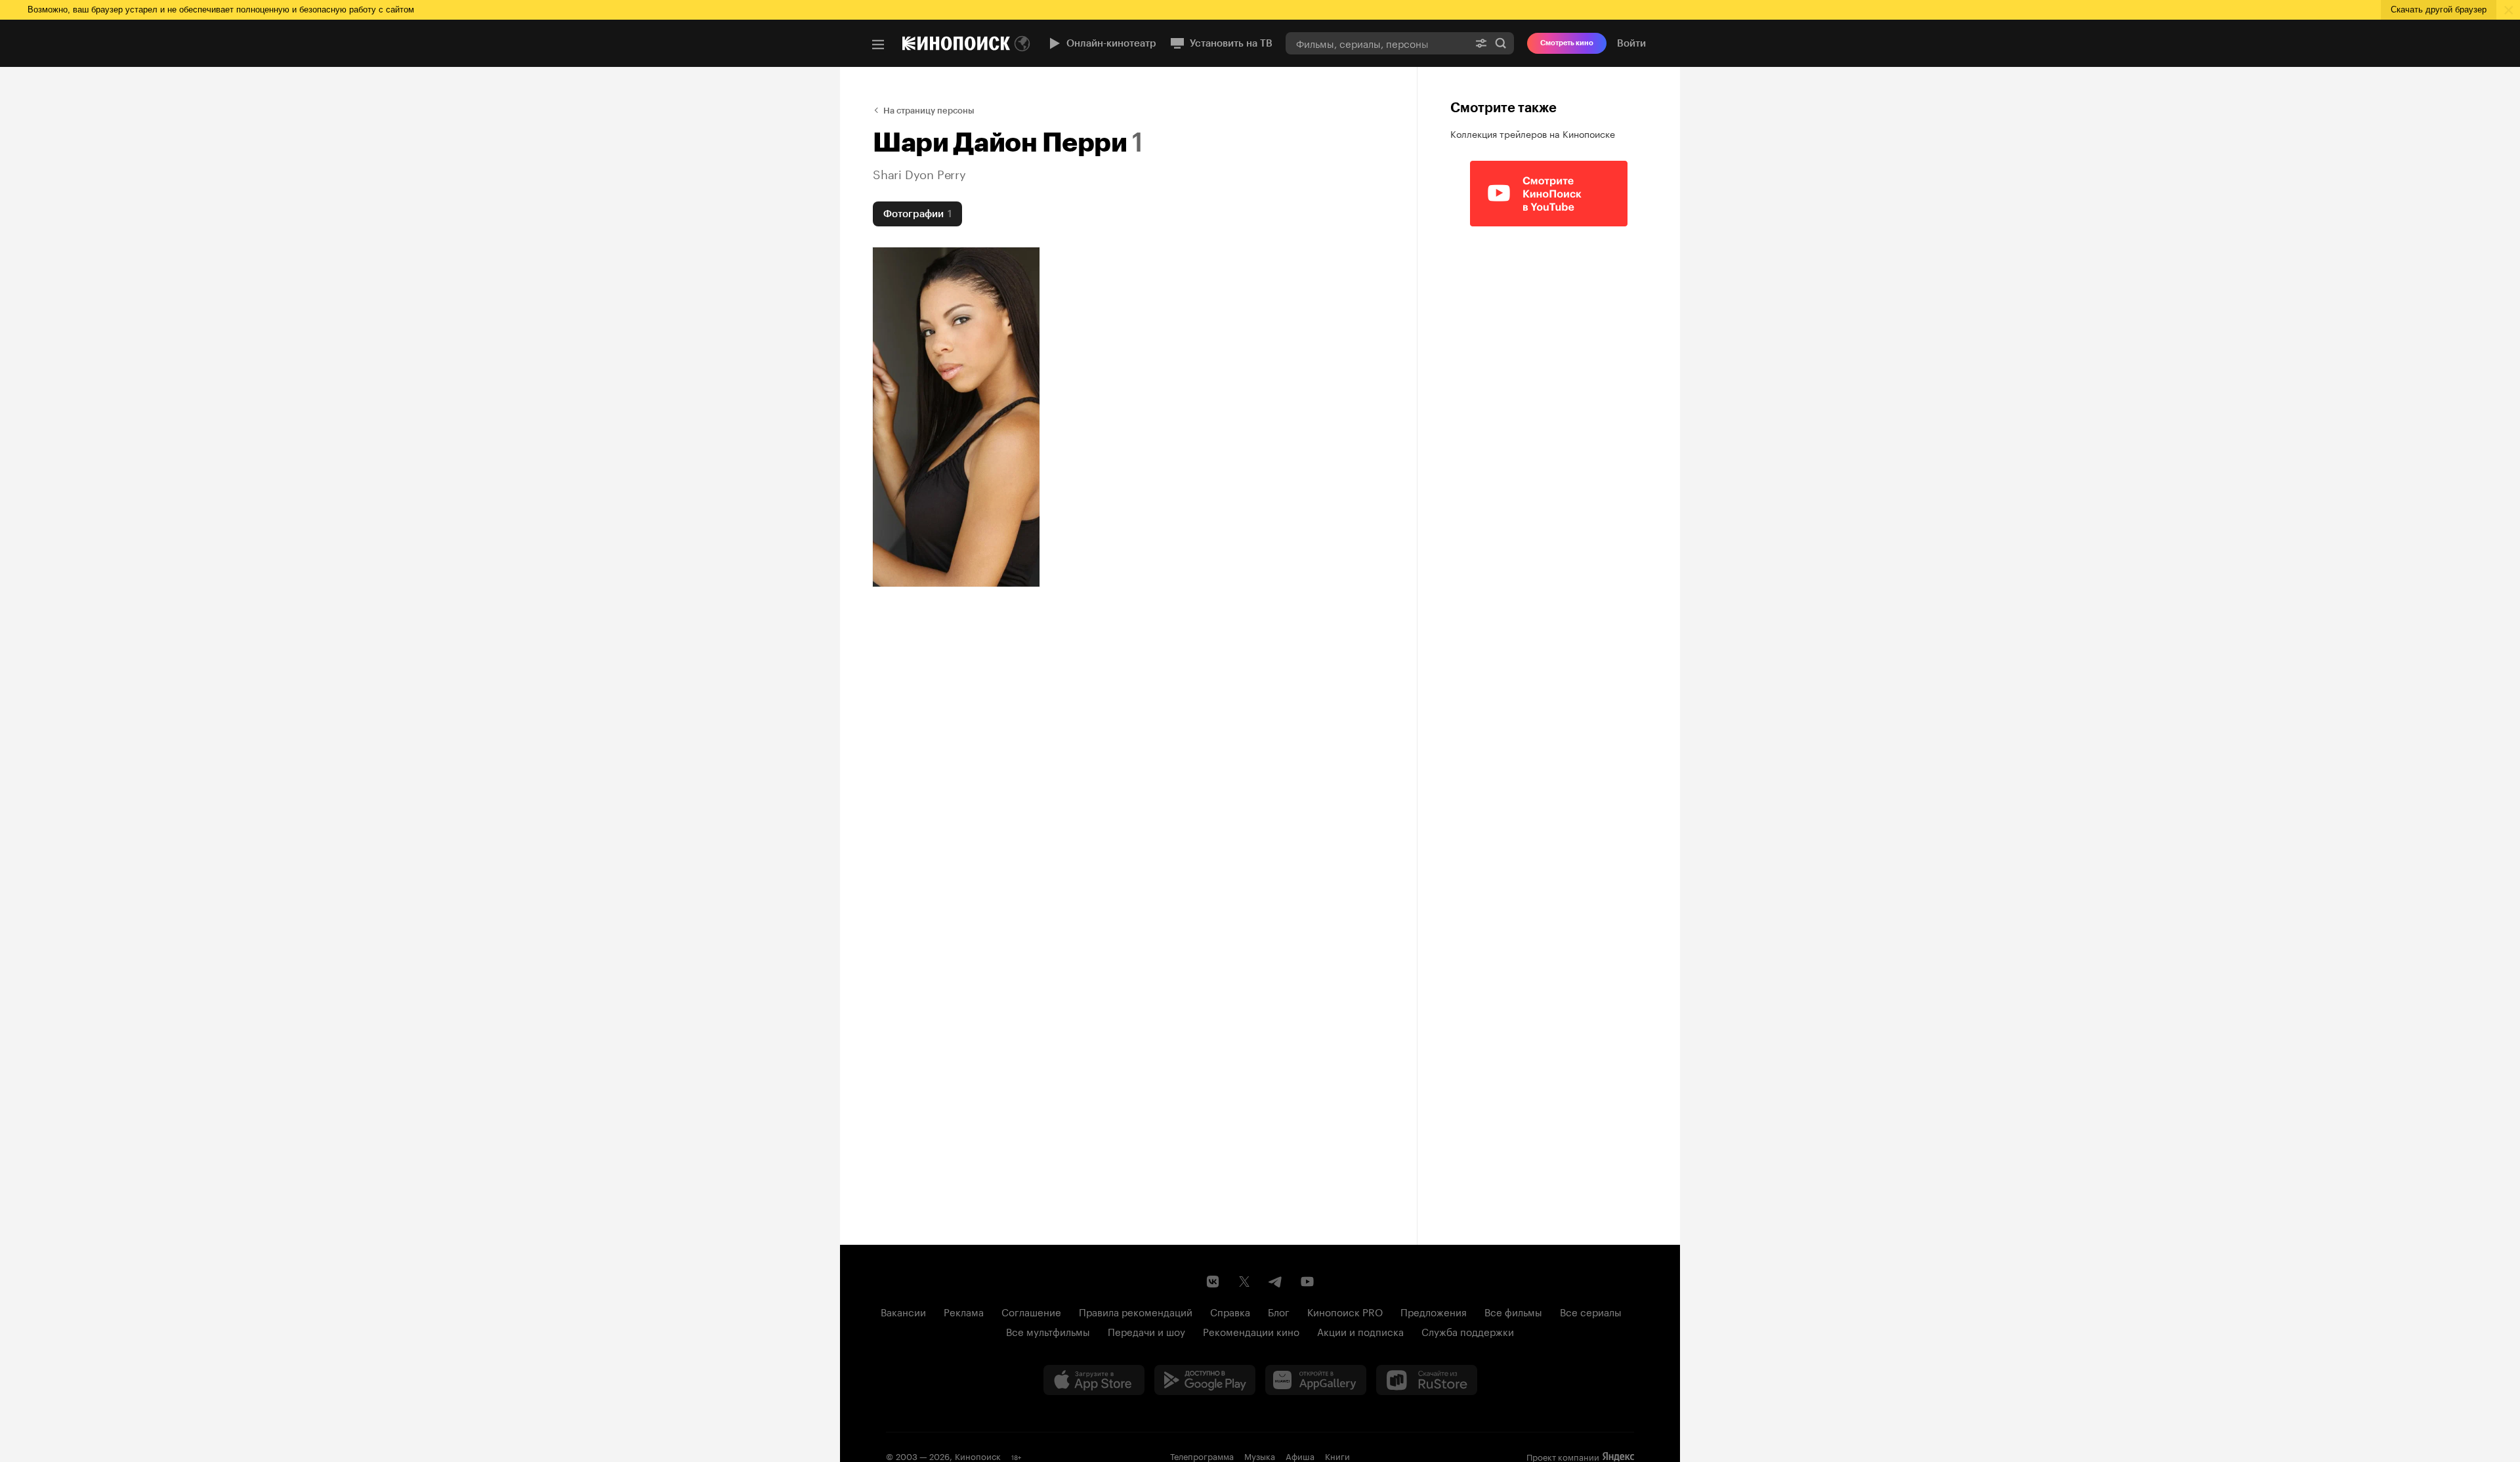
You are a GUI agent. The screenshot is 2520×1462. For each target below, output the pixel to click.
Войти (1631, 43)
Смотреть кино (1567, 43)
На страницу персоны (929, 111)
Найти (1501, 43)
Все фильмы (1513, 1311)
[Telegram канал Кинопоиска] (1276, 1282)
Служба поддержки (1468, 1331)
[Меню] (878, 45)
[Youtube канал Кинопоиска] (1307, 1282)
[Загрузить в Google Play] (1205, 1380)
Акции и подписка (1360, 1331)
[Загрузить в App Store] (1094, 1380)
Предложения (1434, 1311)
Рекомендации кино (1251, 1331)
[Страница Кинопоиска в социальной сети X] (1244, 1282)
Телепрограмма (1202, 1455)
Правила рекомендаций (1136, 1311)
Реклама (964, 1311)
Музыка (1260, 1455)
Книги (1337, 1455)
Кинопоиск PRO (1345, 1311)
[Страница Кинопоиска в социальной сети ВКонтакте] (1213, 1282)
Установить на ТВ (1231, 43)
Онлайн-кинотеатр (1111, 43)
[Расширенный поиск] (1481, 43)
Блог (1279, 1311)
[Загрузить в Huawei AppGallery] (1316, 1380)
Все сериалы (1591, 1311)
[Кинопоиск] (956, 43)
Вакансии (903, 1311)
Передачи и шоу (1146, 1331)
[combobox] (1377, 43)
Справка (1230, 1311)
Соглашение (1031, 1311)
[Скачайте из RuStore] (1427, 1380)
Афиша (1300, 1455)
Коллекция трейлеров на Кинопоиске (1533, 133)
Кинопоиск (978, 1455)
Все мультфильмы (1048, 1331)
